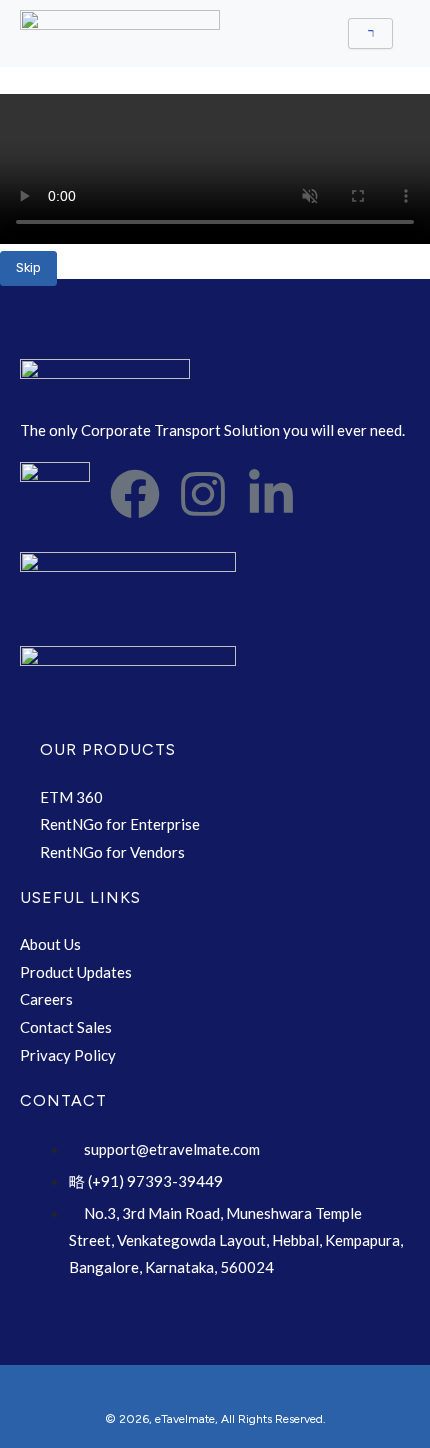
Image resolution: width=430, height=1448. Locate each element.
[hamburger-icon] (370, 33)
